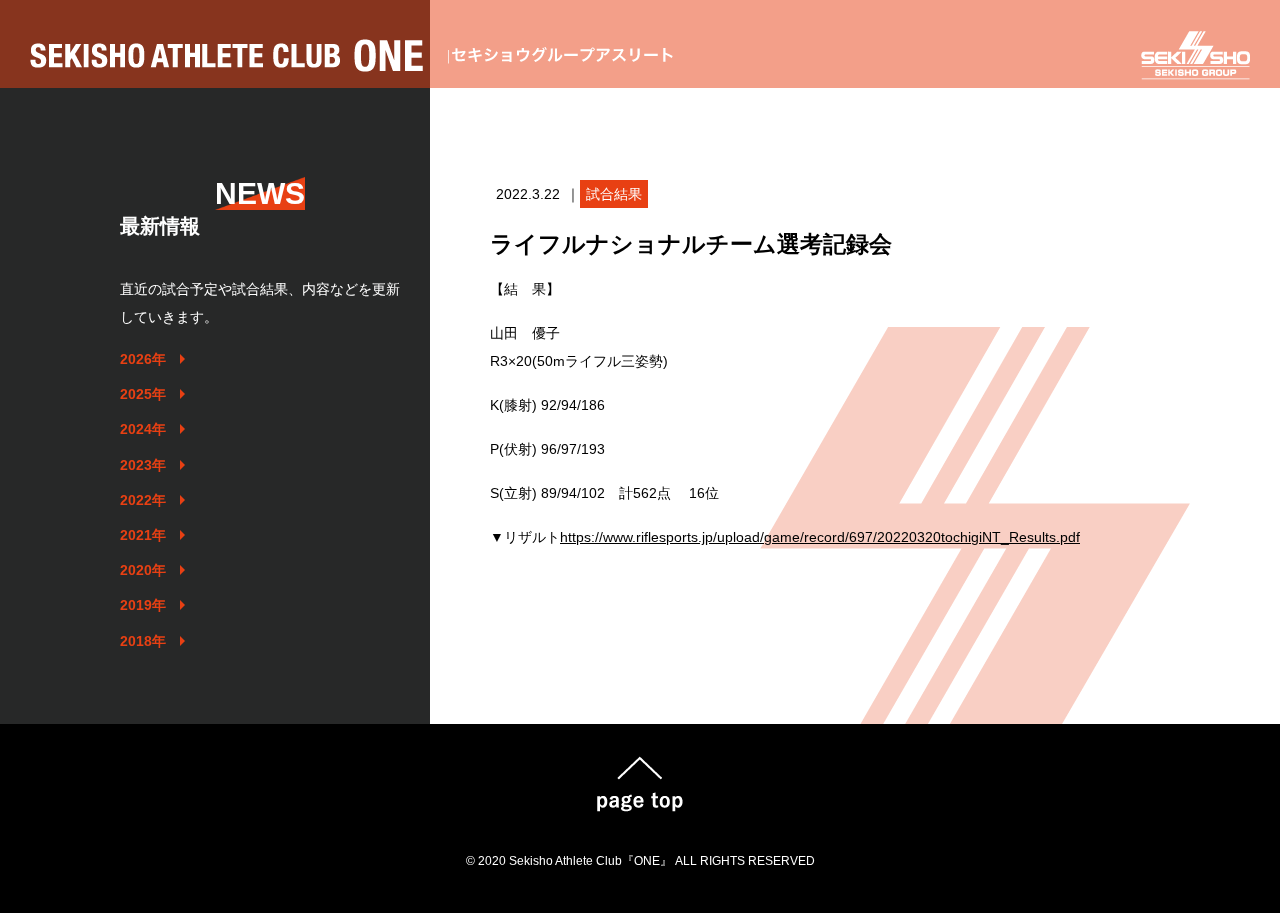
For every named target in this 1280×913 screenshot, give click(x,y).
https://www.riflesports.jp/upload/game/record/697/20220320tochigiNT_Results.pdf (820, 537)
